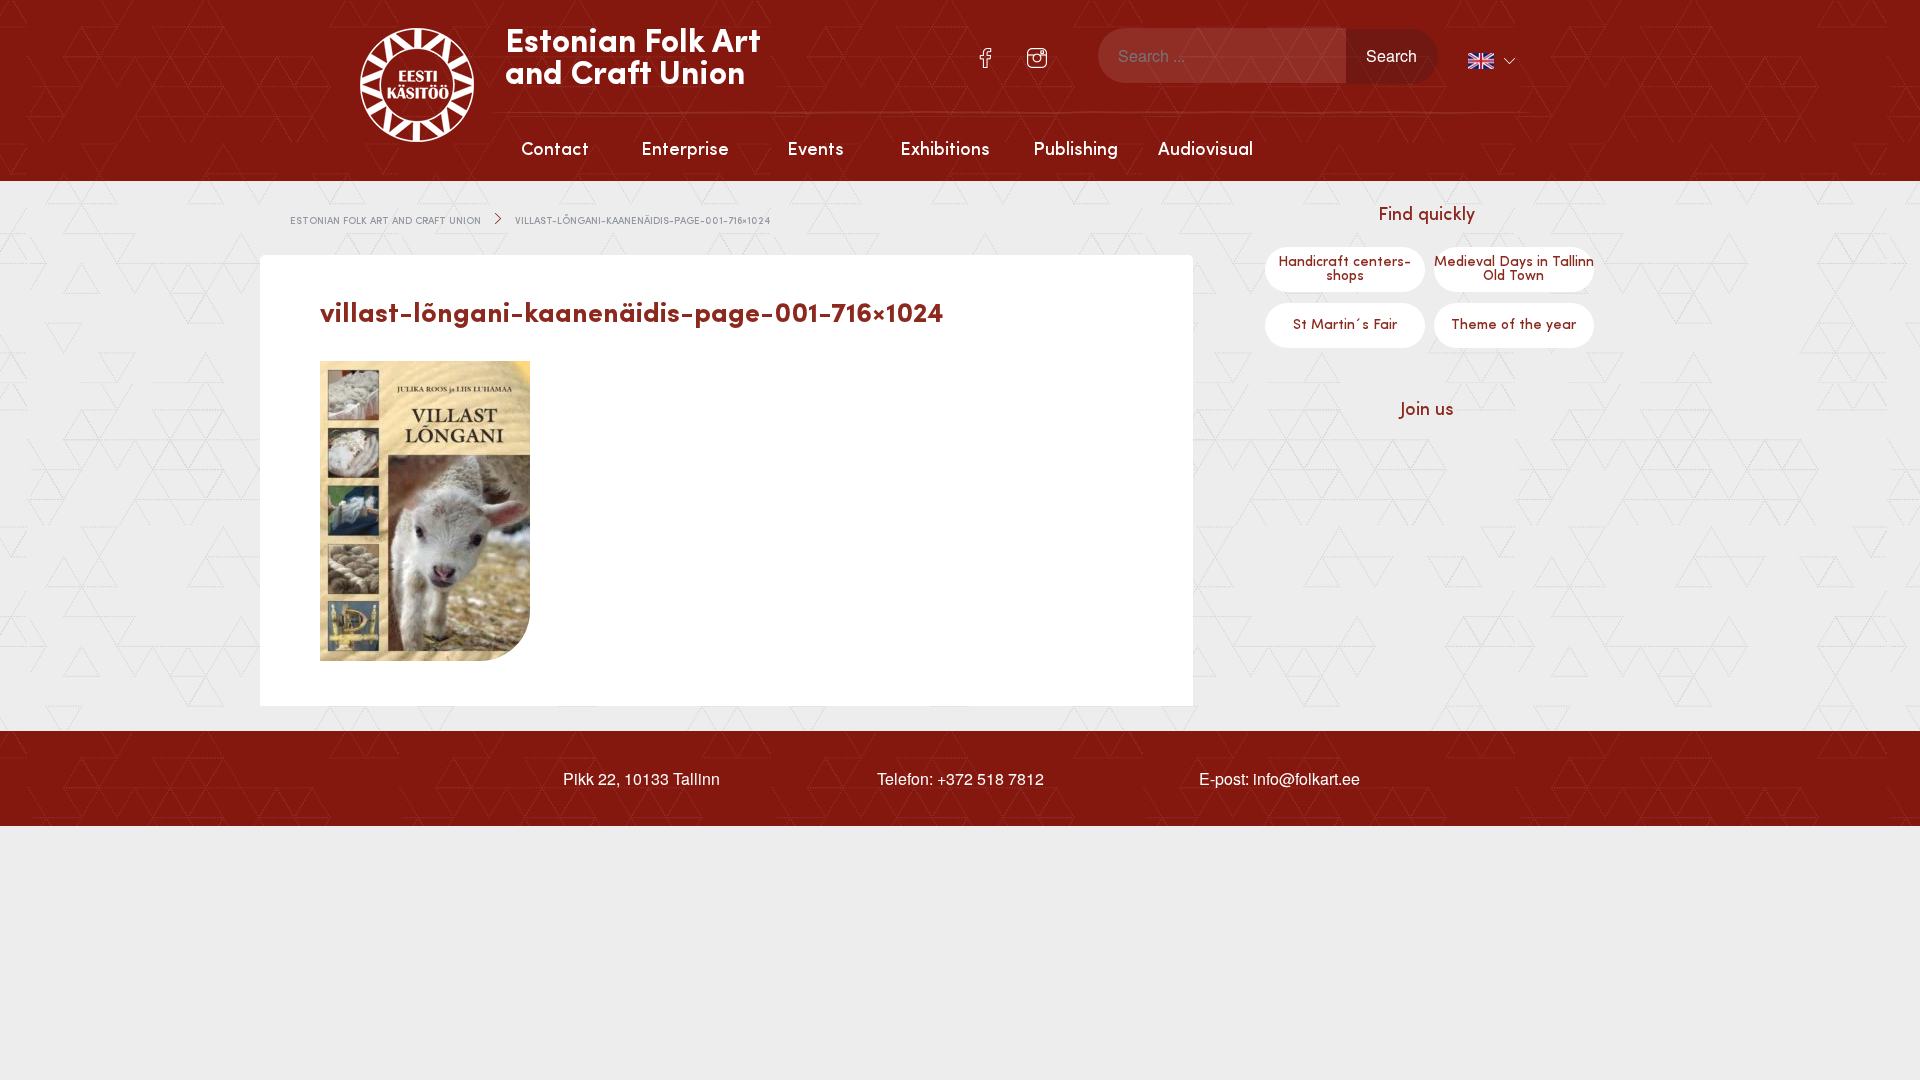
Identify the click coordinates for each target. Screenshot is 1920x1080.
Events (815, 150)
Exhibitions (945, 150)
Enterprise (685, 150)
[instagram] (1037, 58)
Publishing (1075, 150)
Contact (555, 150)
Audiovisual (1205, 150)
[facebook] (985, 58)
